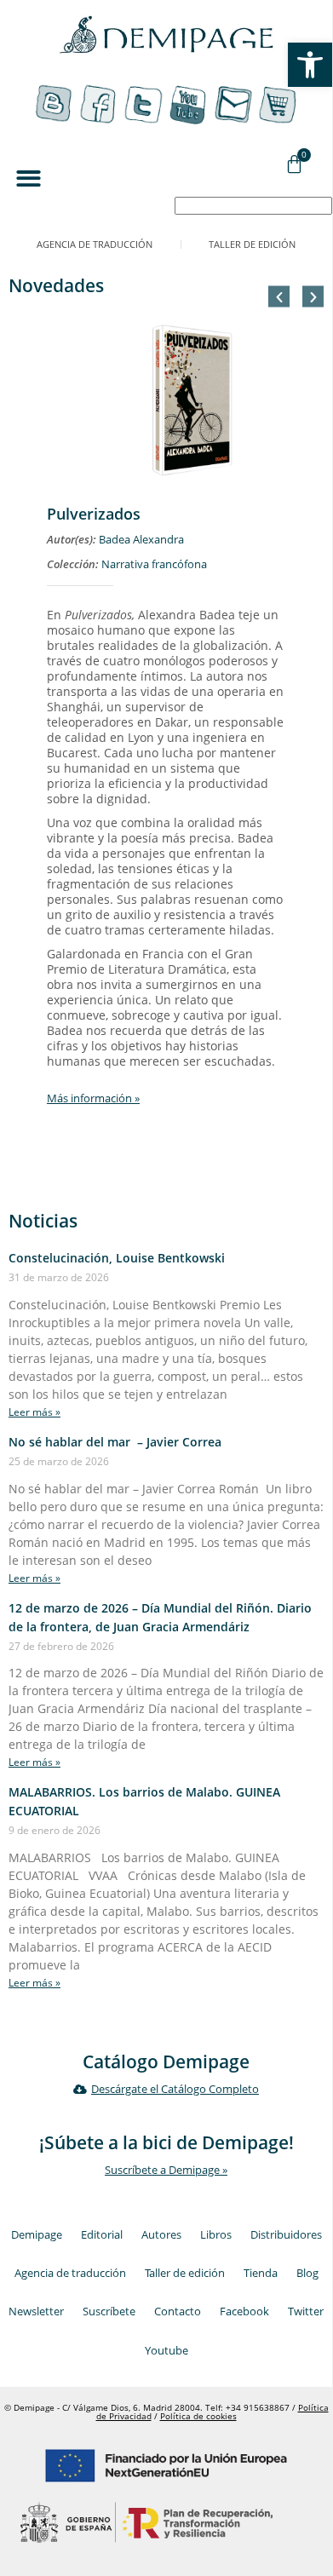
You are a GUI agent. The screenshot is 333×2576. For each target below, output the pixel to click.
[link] (310, 65)
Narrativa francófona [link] (154, 564)
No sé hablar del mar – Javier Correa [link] (115, 1442)
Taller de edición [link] (252, 244)
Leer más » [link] (34, 1412)
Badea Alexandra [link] (141, 540)
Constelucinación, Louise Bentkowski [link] (117, 1258)
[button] (29, 178)
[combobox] (253, 206)
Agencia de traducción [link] (95, 244)
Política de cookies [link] (198, 2416)
